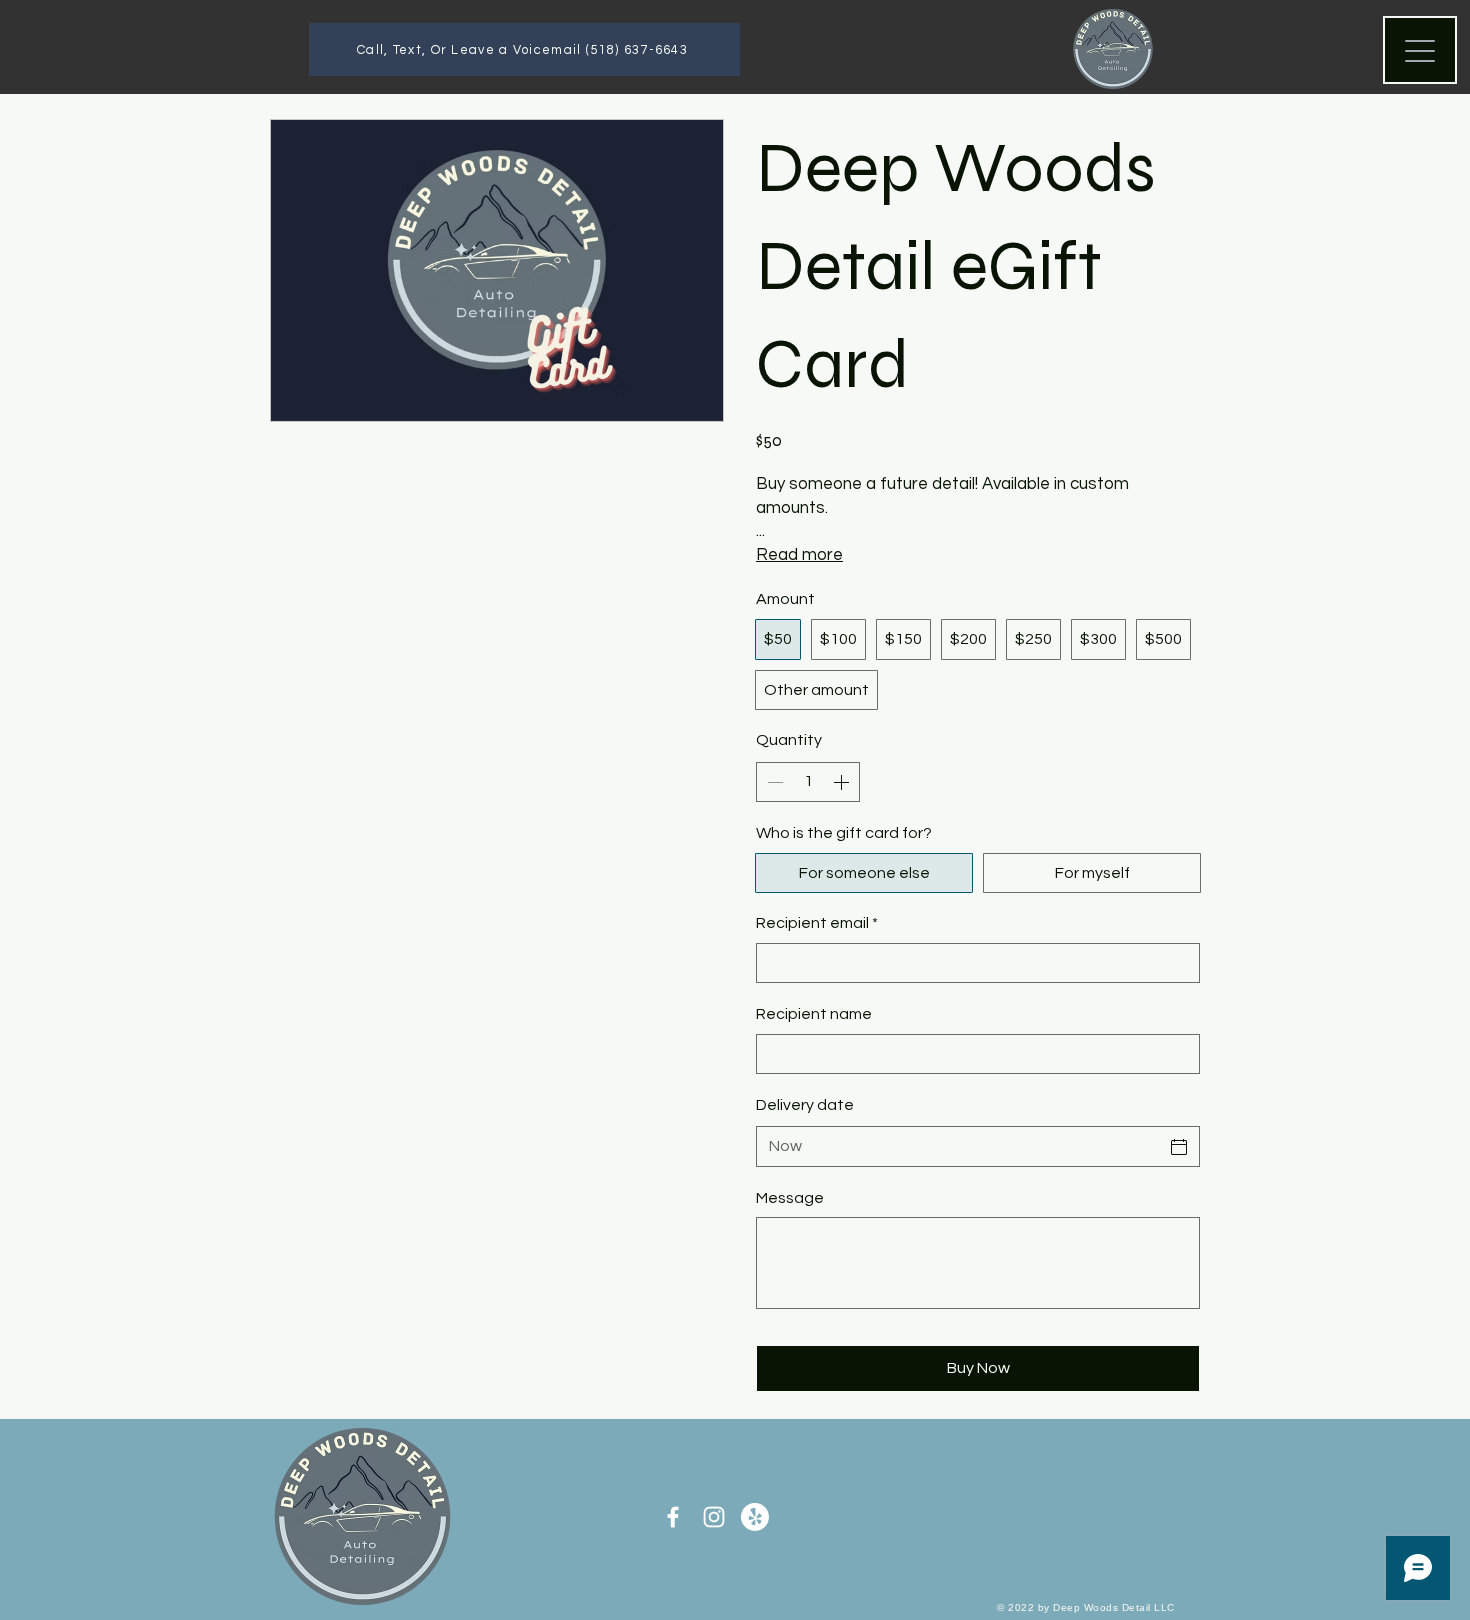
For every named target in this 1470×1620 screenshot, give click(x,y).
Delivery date (805, 1105)
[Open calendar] (1179, 1147)
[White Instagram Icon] (714, 1517)
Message (790, 1198)
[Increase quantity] (843, 782)
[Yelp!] (755, 1517)
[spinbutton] (808, 782)
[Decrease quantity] (773, 782)
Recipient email (817, 923)
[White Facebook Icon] (673, 1517)
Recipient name (814, 1014)
